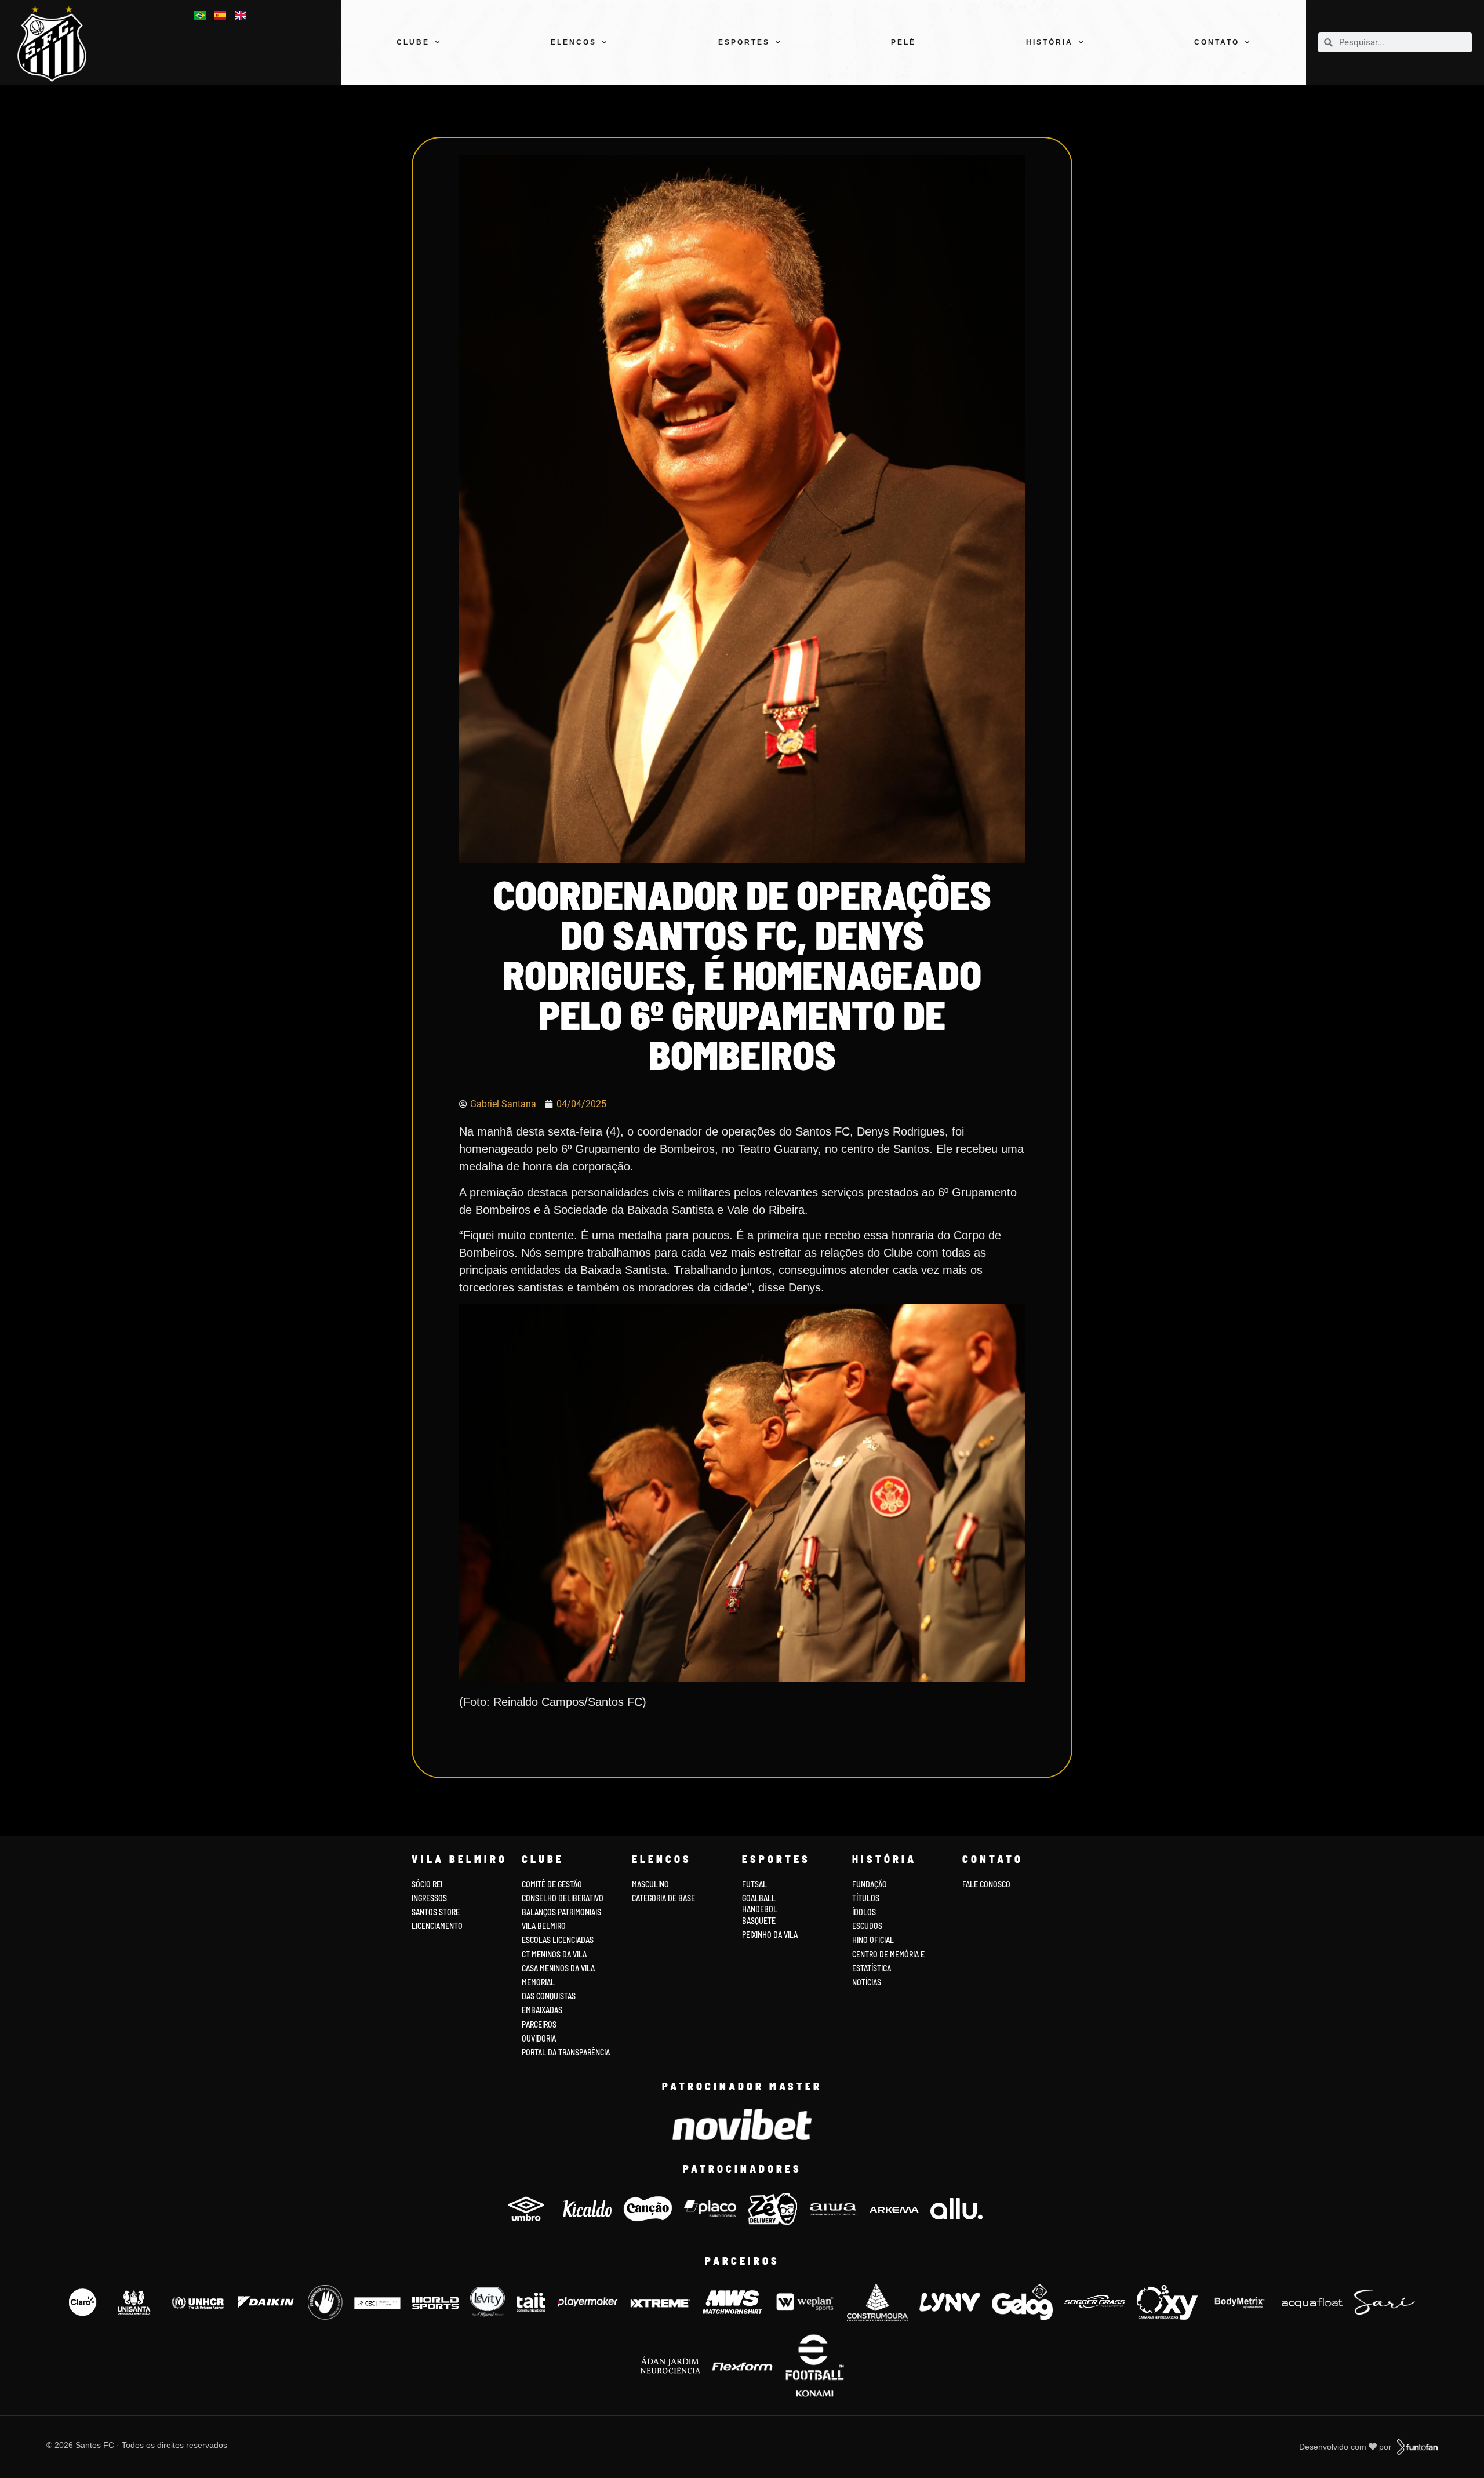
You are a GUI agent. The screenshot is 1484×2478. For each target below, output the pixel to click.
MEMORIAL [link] (538, 1982)
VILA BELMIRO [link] (544, 1926)
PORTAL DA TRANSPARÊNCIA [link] (566, 2052)
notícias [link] (867, 1982)
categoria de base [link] (664, 1898)
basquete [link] (759, 1921)
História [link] (1050, 42)
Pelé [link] (903, 42)
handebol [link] (760, 1909)
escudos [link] (867, 1926)
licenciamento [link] (437, 1926)
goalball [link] (759, 1898)
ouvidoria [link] (539, 2038)
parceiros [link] (539, 2024)
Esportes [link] (744, 42)
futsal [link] (754, 1884)
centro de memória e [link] (888, 1954)
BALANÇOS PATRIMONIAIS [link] (561, 1912)
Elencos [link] (574, 42)
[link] (59, 44)
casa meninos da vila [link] (558, 1968)
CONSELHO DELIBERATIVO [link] (563, 1898)
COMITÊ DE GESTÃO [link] (552, 1884)
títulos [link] (866, 1898)
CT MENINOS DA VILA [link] (554, 1954)
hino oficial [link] (873, 1940)
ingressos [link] (429, 1898)
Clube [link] (413, 42)
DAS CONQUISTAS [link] (549, 1996)
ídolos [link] (864, 1912)
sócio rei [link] (427, 1884)
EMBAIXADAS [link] (542, 2010)
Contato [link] (1217, 42)
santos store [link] (436, 1912)
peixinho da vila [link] (770, 1935)
